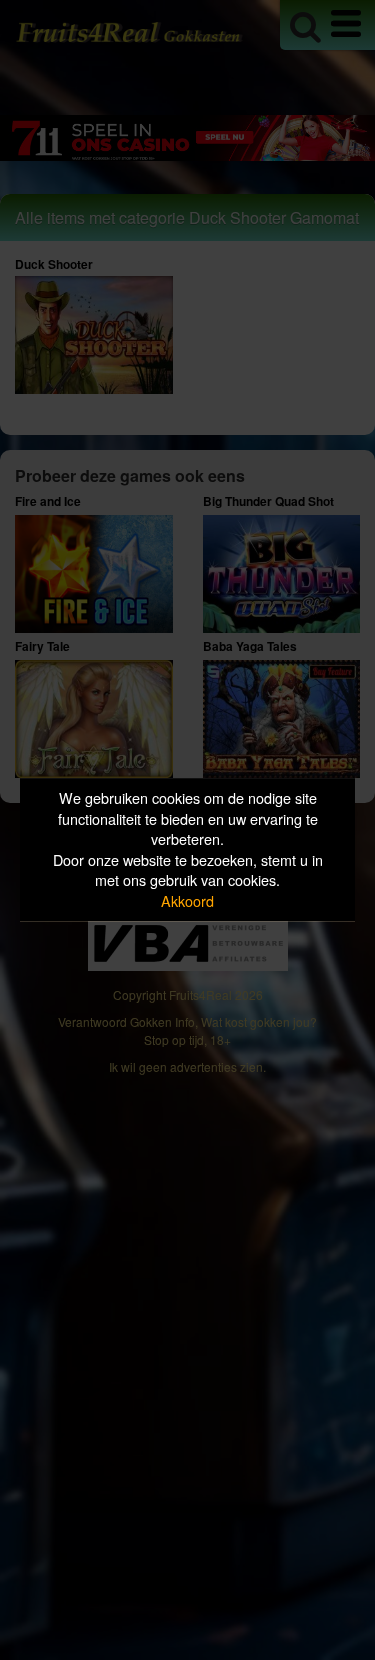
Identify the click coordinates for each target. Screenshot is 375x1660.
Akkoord (187, 900)
